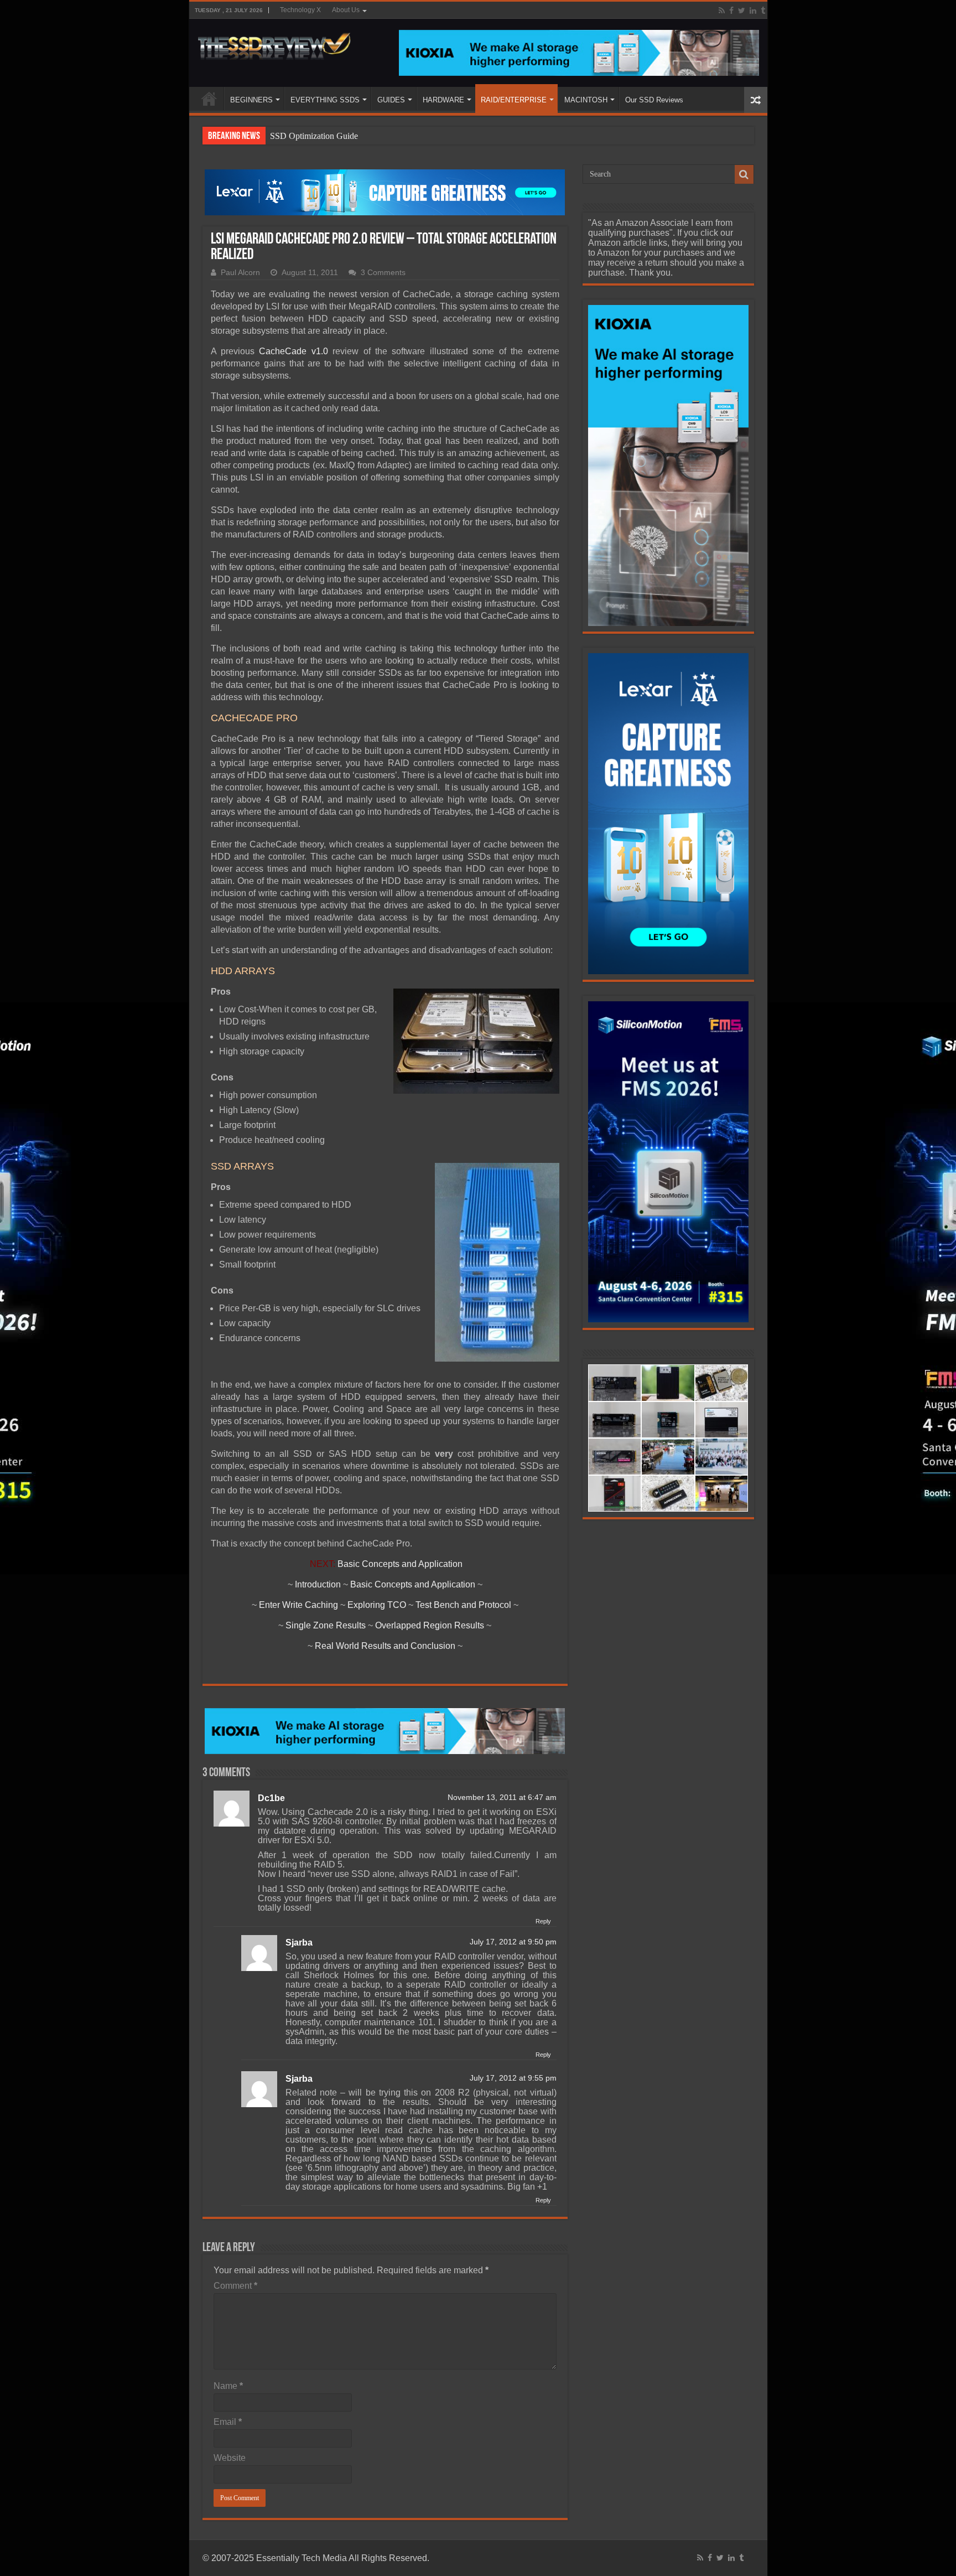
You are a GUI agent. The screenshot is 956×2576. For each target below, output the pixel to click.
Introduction (318, 1584)
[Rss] (722, 11)
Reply (543, 1921)
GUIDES (391, 100)
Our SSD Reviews (654, 100)
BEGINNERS (251, 100)
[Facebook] (731, 11)
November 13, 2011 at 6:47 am (502, 1797)
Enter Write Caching (298, 1605)
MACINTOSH (586, 100)
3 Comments (383, 273)
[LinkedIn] (753, 11)
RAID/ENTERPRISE (514, 100)
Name (228, 2386)
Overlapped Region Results (430, 1625)
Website (230, 2458)
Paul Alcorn (240, 273)
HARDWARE (443, 100)
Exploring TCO (377, 1605)
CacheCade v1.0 (293, 351)
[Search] (744, 174)
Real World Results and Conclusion (385, 1646)
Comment (235, 2286)
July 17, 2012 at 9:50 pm (513, 1942)
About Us (346, 10)
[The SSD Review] (274, 43)
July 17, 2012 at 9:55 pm (513, 2078)
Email (228, 2422)
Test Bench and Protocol (463, 1605)
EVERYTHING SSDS (325, 100)
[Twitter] (742, 11)
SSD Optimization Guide (314, 136)
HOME (209, 99)
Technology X (300, 10)
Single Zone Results (326, 1625)
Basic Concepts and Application (400, 1564)
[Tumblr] (763, 11)
